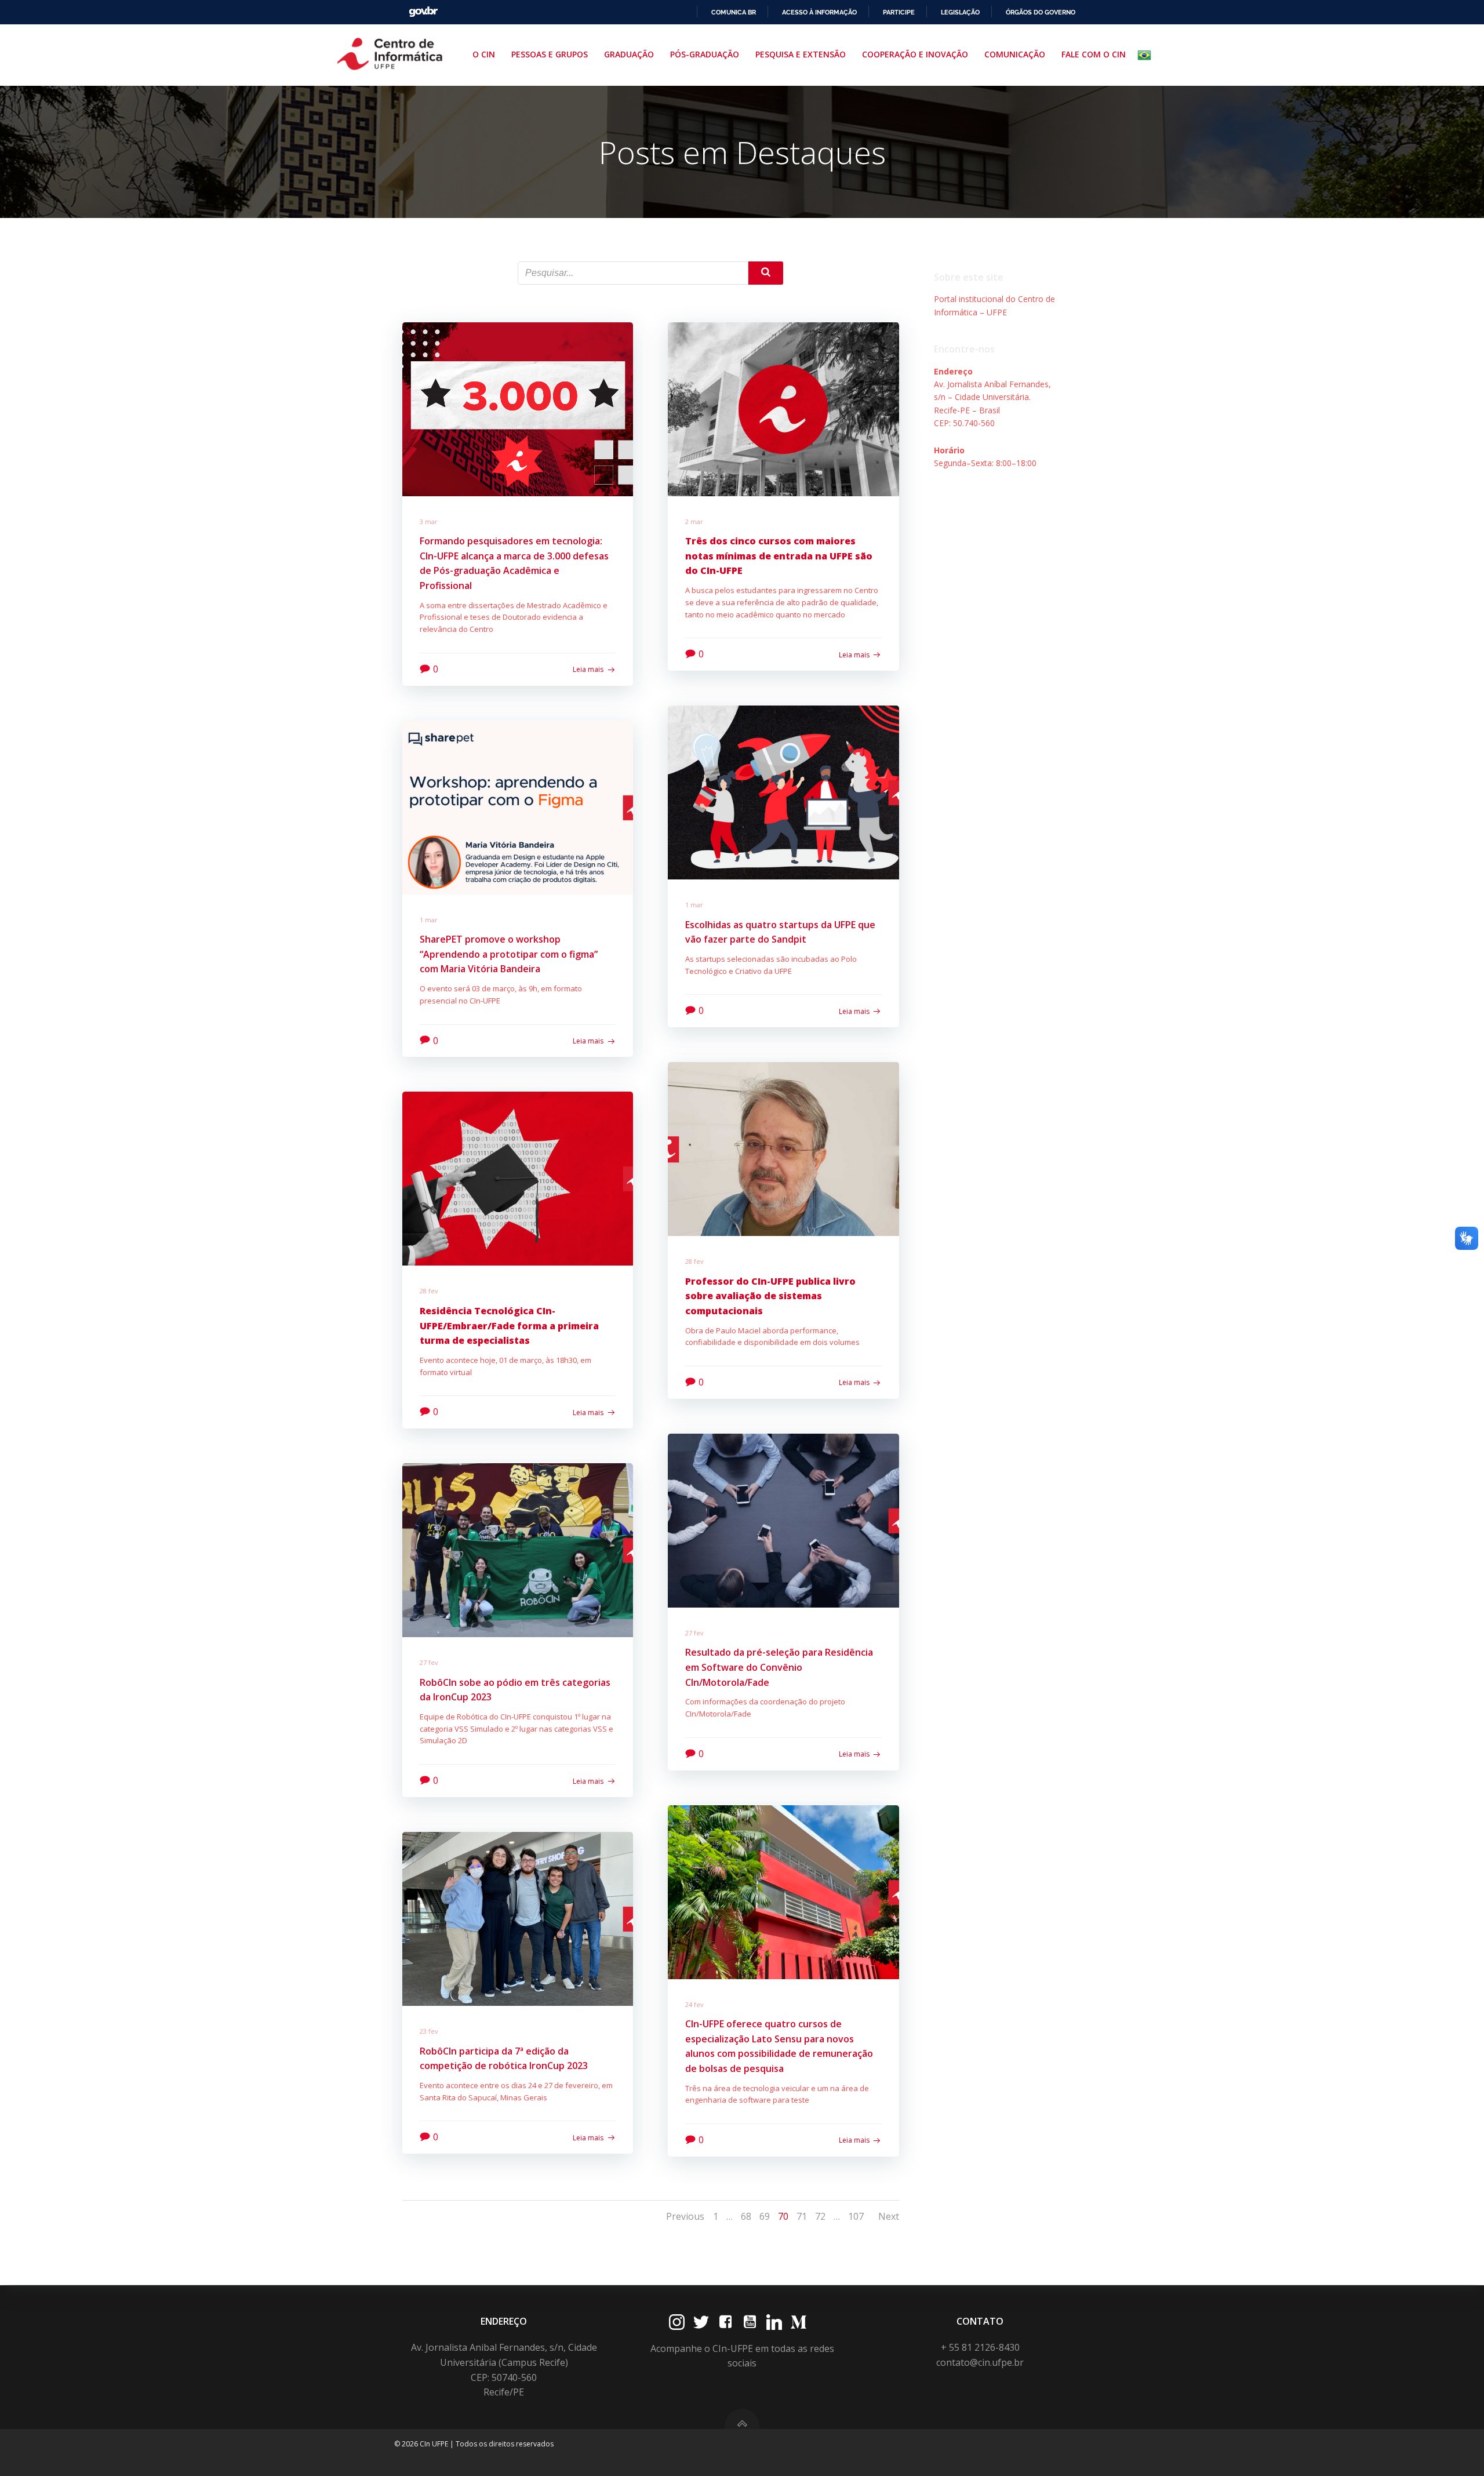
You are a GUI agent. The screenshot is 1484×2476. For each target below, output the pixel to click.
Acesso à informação (819, 12)
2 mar (694, 521)
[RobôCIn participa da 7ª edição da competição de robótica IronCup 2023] (518, 1918)
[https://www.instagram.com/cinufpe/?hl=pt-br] (677, 2322)
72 (820, 2216)
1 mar (694, 905)
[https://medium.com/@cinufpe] (799, 2322)
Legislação (960, 12)
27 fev (694, 1633)
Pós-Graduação (705, 54)
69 (765, 2216)
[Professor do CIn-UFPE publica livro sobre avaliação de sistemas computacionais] (783, 1148)
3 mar (429, 521)
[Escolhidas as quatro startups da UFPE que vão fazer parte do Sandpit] (783, 791)
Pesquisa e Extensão (801, 54)
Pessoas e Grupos (550, 54)
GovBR (423, 12)
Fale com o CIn (1094, 54)
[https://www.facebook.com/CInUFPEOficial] (725, 2322)
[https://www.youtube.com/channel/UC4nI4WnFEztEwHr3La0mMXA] (750, 2322)
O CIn (484, 54)
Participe (899, 12)
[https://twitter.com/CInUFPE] (701, 2322)
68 (746, 2216)
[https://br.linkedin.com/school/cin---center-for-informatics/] (774, 2322)
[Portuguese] (1147, 55)
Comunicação (1015, 54)
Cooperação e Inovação (915, 54)
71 (802, 2216)
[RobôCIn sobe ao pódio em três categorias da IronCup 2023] (518, 1549)
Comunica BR (734, 12)
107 (856, 2216)
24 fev (694, 2004)
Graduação (629, 54)
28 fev (694, 1261)
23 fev (429, 2031)
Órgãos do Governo (1041, 12)
